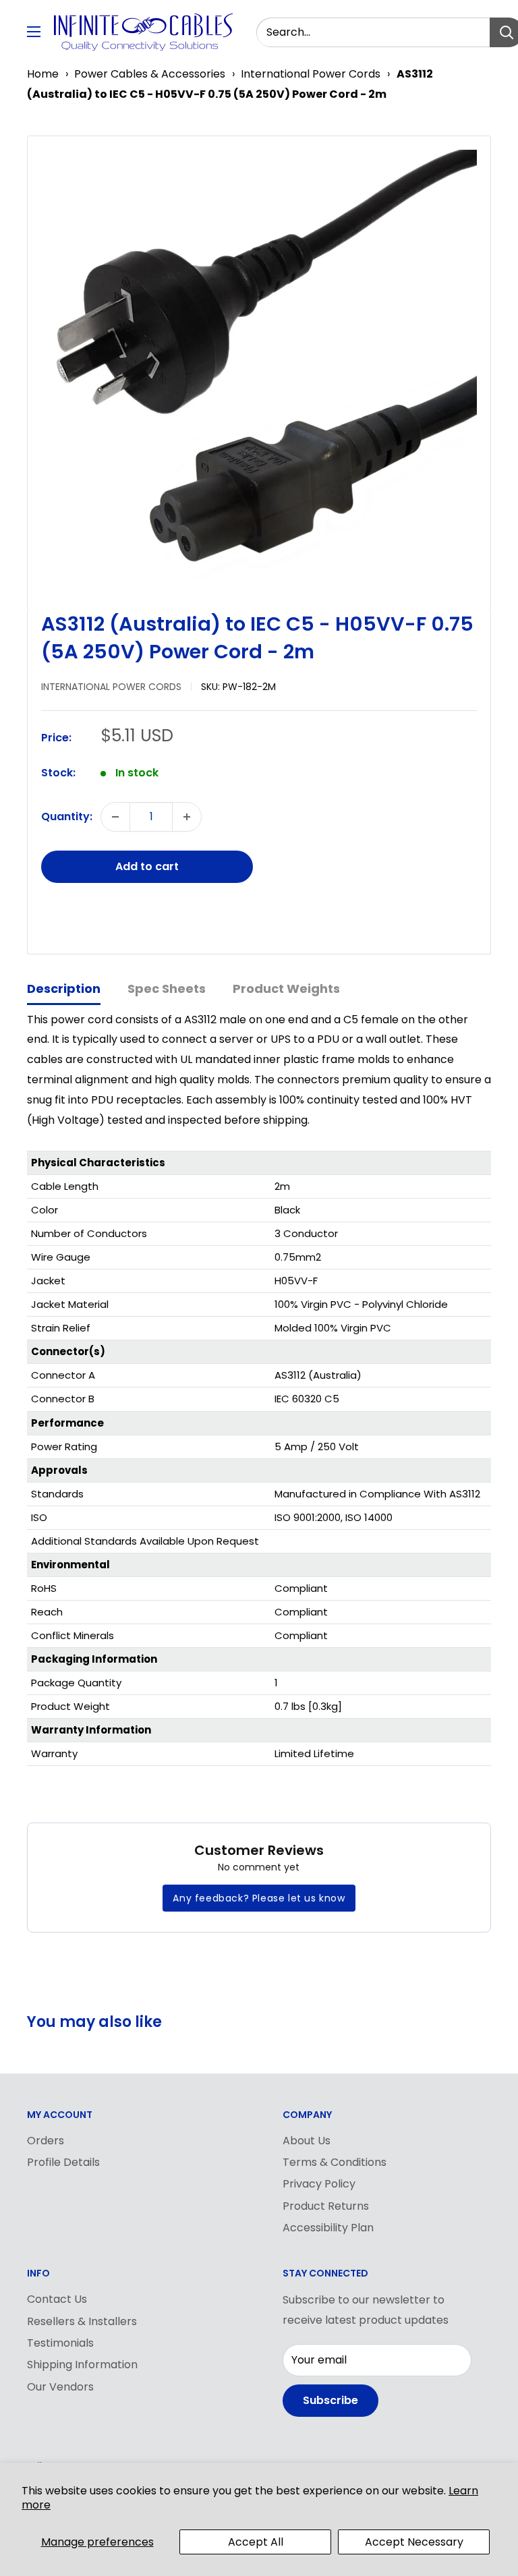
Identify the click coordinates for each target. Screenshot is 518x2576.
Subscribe (330, 2400)
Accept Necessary (414, 2542)
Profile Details (63, 2162)
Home (43, 74)
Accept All (256, 2542)
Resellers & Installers (82, 2321)
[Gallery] (259, 368)
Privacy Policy (319, 2184)
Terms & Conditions (335, 2162)
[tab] (64, 990)
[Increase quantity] (187, 817)
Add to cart (147, 866)
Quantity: (67, 817)
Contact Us (57, 2299)
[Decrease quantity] (115, 817)
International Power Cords (311, 74)
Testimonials (60, 2343)
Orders (46, 2141)
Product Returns (326, 2206)
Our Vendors (60, 2387)
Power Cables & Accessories (150, 74)
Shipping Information (82, 2365)
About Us (307, 2141)
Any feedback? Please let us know (259, 1898)
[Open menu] (34, 32)
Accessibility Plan (328, 2228)
